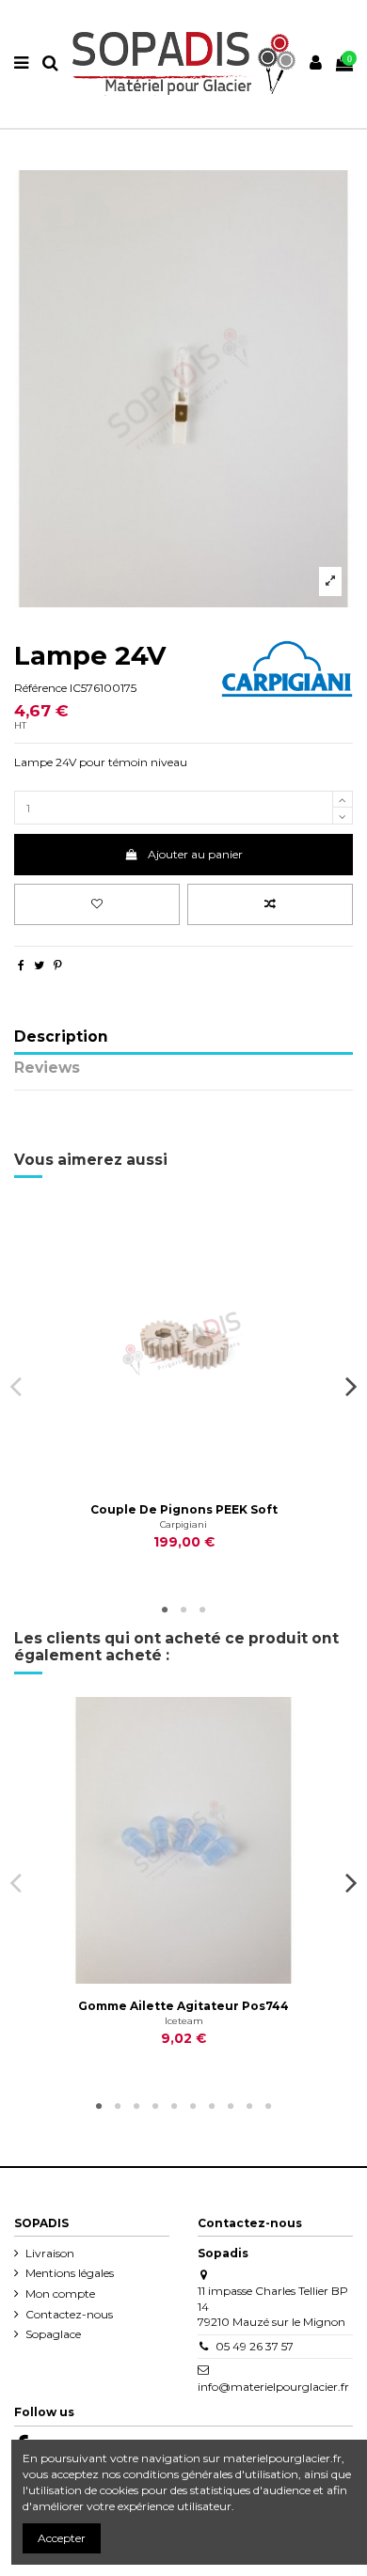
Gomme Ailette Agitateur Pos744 (183, 2006)
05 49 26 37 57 (255, 2346)
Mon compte (60, 2293)
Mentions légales (70, 2273)
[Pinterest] (58, 965)
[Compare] (183, 1482)
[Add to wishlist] (97, 904)
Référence (40, 688)
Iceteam (184, 2021)
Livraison (50, 2253)
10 (268, 2107)
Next (351, 1386)
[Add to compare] (270, 904)
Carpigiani (183, 1524)
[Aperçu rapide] (206, 1482)
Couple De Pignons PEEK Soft (184, 1509)
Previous (16, 1386)
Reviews (47, 1068)
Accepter (62, 2538)
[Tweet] (39, 965)
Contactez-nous (69, 2314)
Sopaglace (53, 2334)
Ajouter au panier (195, 854)
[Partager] (21, 965)
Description (61, 1037)
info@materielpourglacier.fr (273, 2387)
